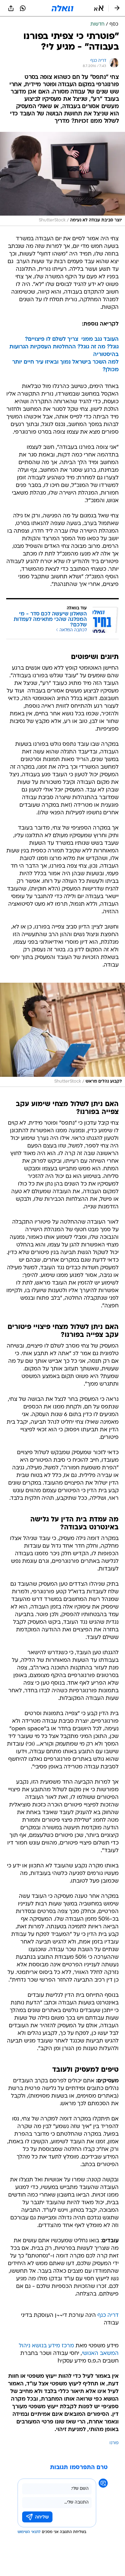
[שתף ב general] (11, 8)
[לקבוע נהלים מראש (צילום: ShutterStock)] (62, 1035)
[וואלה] (62, 8)
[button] (99, 8)
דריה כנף (108, 2315)
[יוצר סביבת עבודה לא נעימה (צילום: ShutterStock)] (62, 179)
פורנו (114, 2443)
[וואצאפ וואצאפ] (23, 8)
